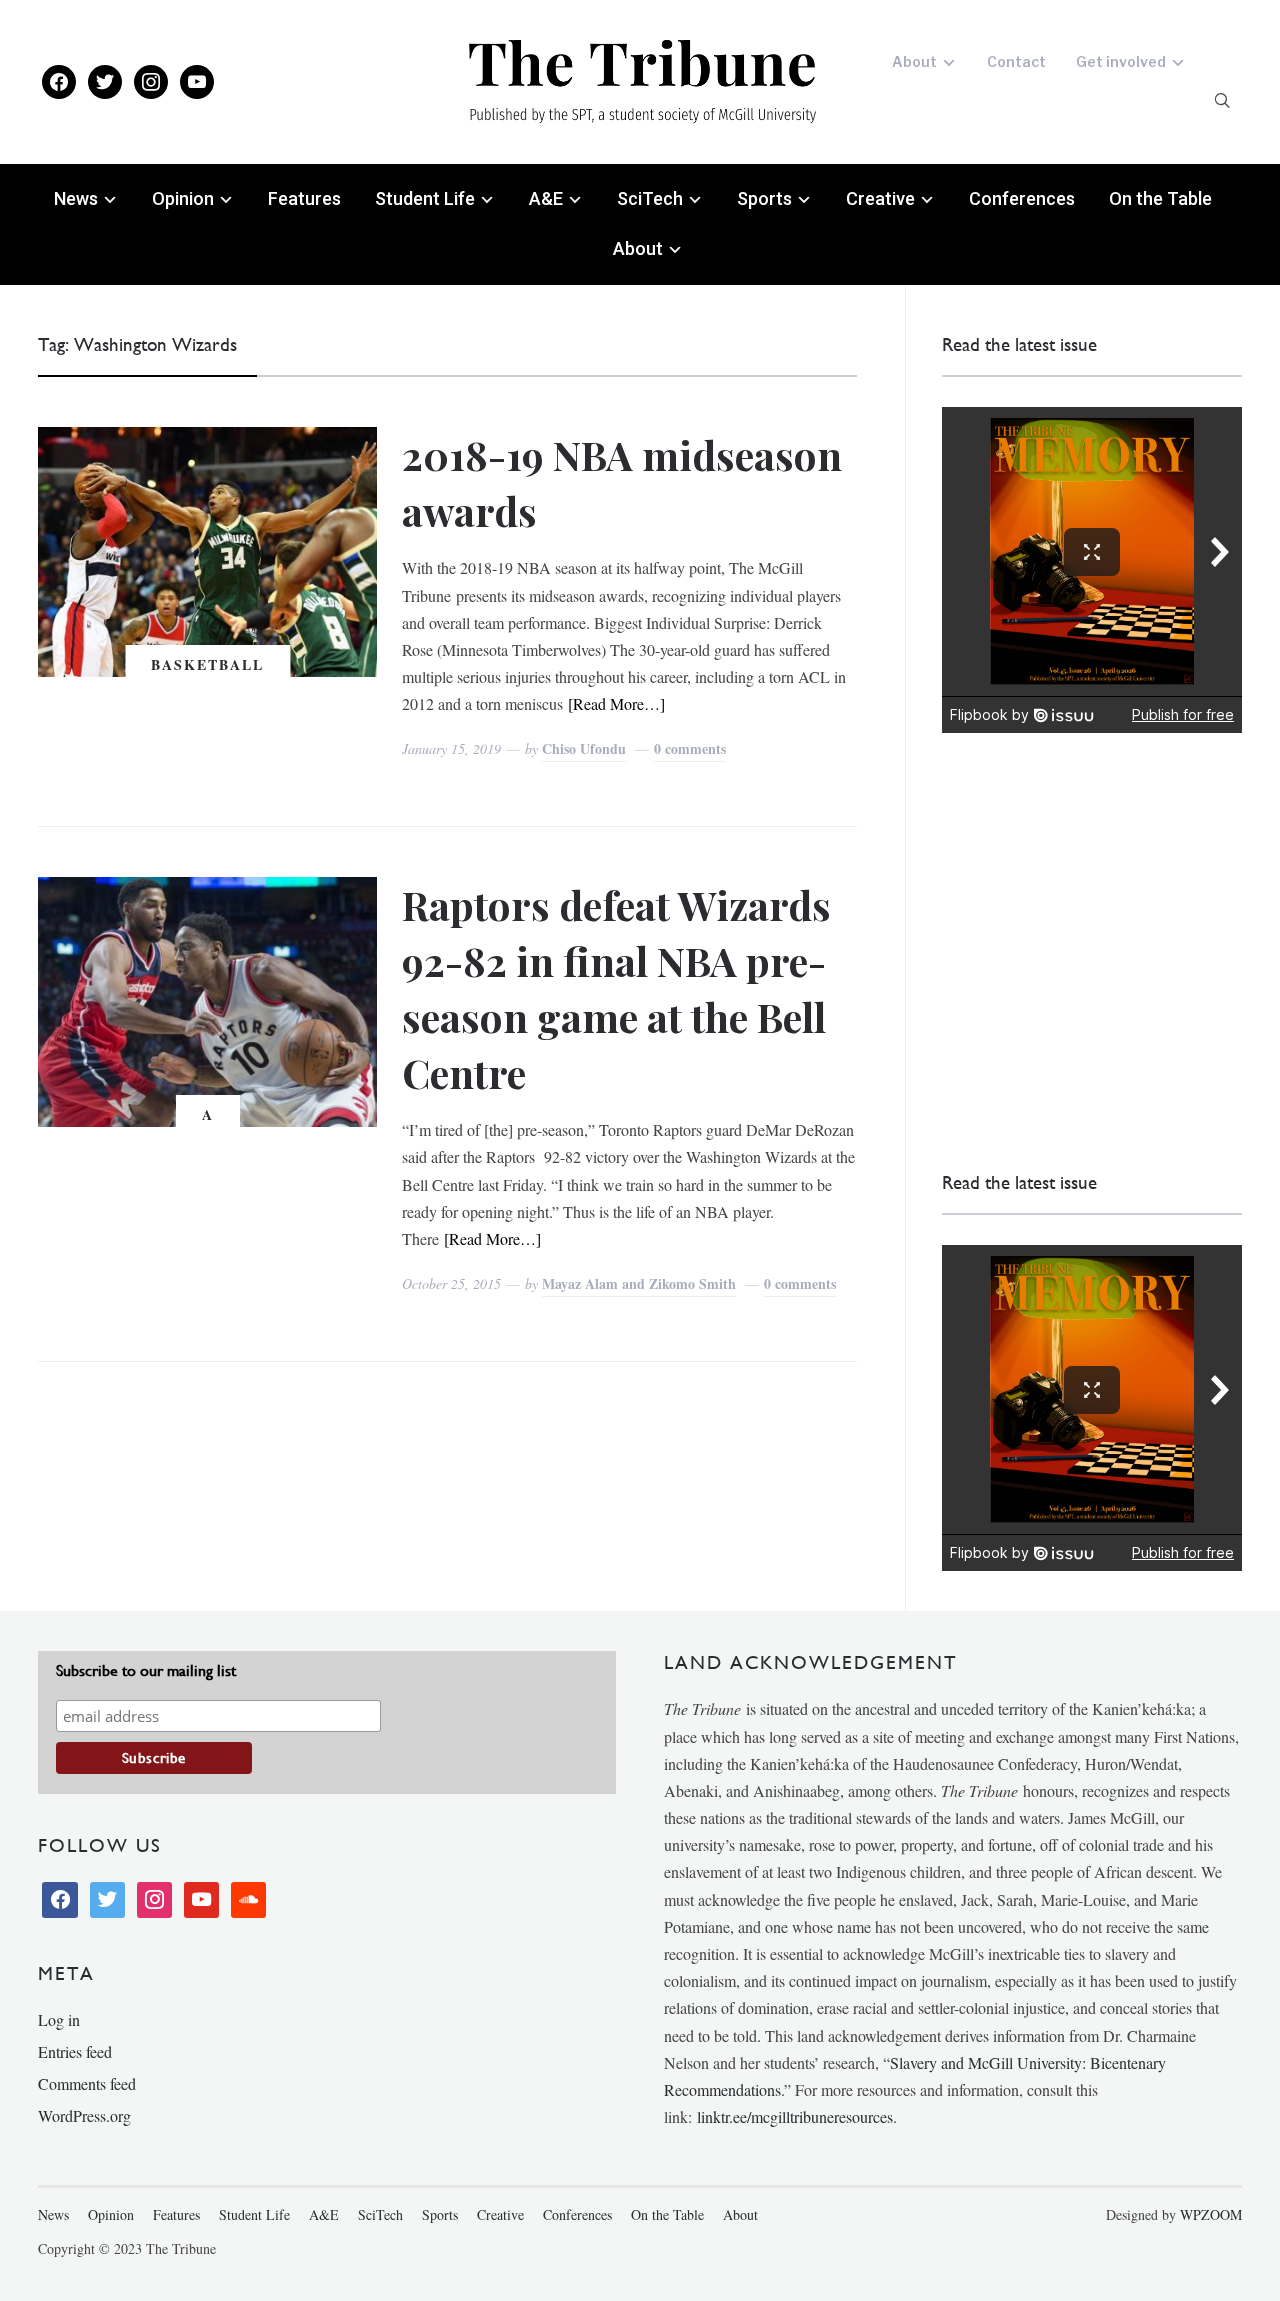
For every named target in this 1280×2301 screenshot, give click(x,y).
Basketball (207, 664)
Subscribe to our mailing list (146, 1670)
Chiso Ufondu (584, 748)
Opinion (183, 198)
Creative (880, 198)
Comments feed (87, 2083)
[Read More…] (616, 703)
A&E (546, 198)
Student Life (425, 198)
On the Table (1160, 198)
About (914, 61)
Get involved (1121, 61)
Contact (1016, 61)
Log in (59, 2019)
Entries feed (75, 2051)
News (76, 198)
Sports (764, 198)
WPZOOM (1211, 2214)
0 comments (690, 748)
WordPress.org (84, 2115)
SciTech (650, 198)
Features (304, 198)
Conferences (1022, 198)
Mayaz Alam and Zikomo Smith (639, 1283)
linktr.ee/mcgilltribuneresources (795, 2116)
